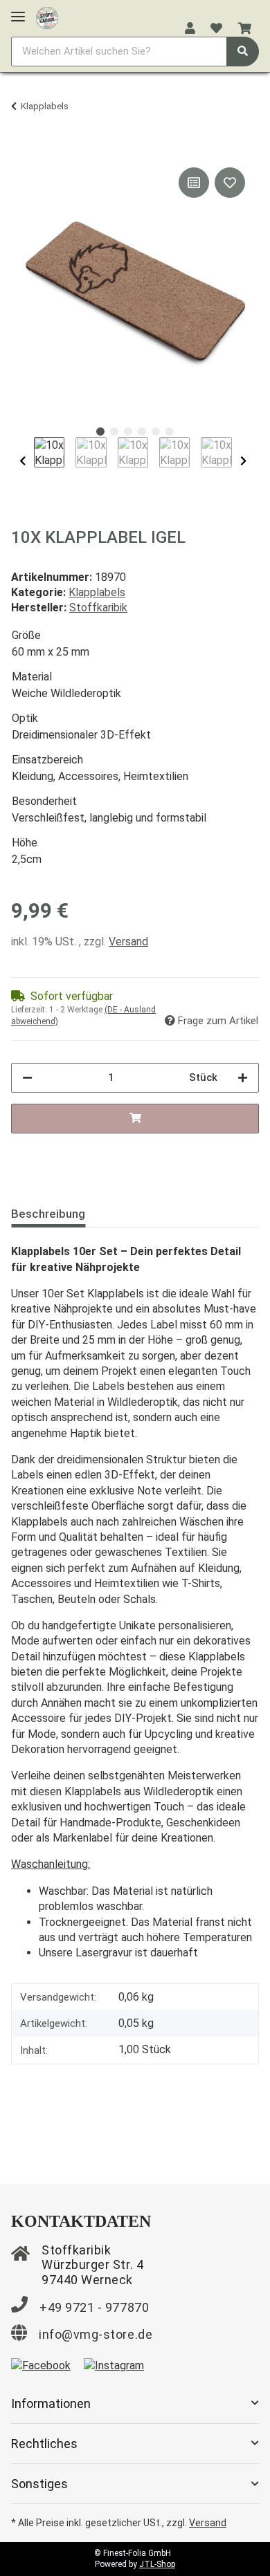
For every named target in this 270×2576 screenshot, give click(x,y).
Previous (22, 461)
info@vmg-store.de (96, 2334)
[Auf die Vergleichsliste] (194, 183)
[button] (190, 29)
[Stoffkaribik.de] (47, 15)
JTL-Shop (157, 2564)
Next (243, 461)
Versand (128, 942)
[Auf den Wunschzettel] (230, 183)
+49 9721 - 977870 (94, 2307)
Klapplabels (97, 592)
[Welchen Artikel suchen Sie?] (243, 52)
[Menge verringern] (27, 1078)
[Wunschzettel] (216, 29)
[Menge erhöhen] (243, 1078)
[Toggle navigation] (18, 11)
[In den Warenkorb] (22, 149)
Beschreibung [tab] (48, 1214)
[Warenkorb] (245, 29)
